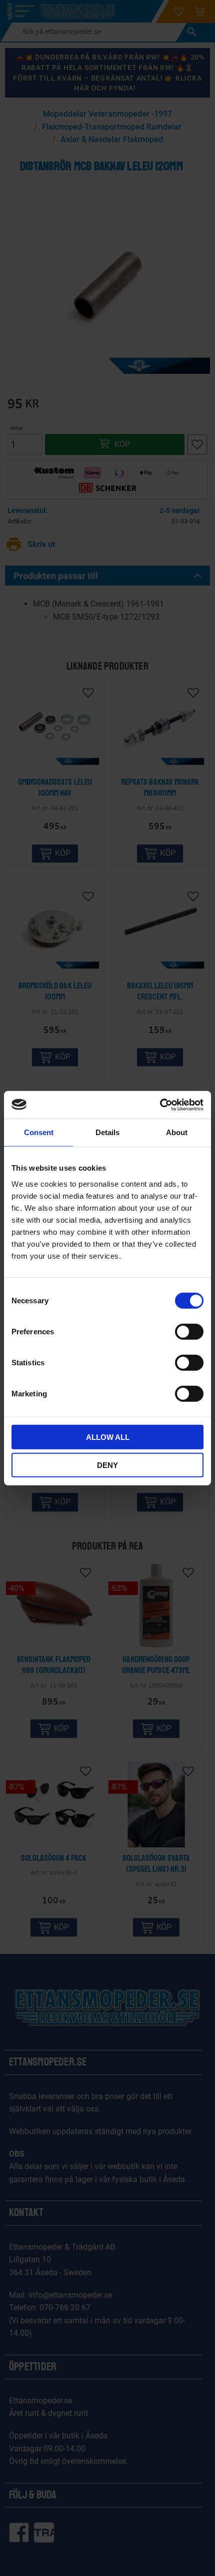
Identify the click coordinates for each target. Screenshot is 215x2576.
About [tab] (177, 1132)
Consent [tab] (39, 1132)
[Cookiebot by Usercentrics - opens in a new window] (160, 1105)
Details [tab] (107, 1132)
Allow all (108, 1437)
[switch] (189, 1331)
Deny (107, 1465)
